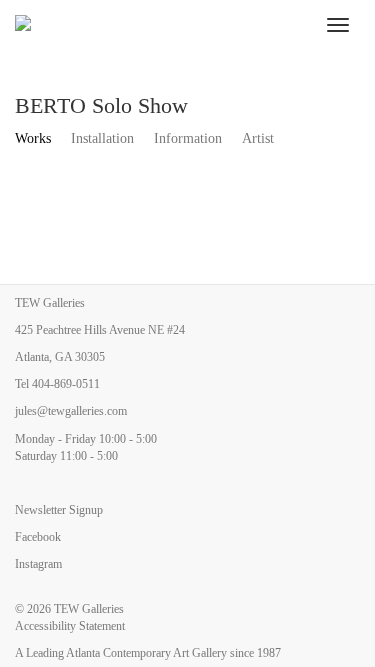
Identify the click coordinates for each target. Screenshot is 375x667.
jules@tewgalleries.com (71, 411)
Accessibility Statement (70, 626)
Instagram (38, 564)
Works (33, 138)
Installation (102, 138)
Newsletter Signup (59, 510)
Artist (258, 138)
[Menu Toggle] (338, 25)
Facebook (38, 537)
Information (188, 138)
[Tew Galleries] (158, 25)
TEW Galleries (89, 609)
